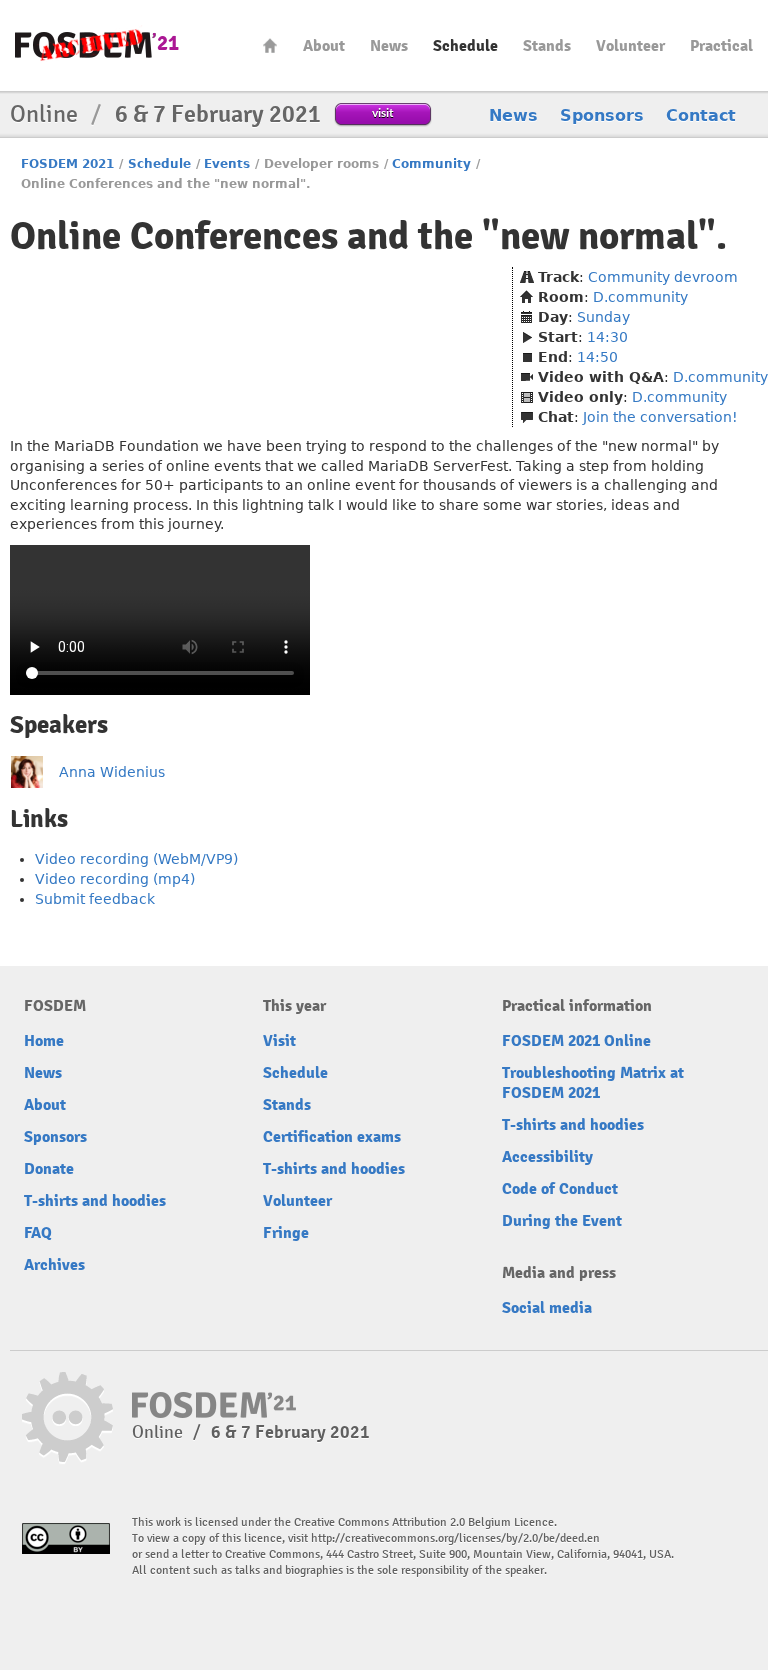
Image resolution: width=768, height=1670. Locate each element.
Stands (547, 46)
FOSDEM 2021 (67, 164)
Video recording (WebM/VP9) (136, 859)
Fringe (286, 1233)
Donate (49, 1169)
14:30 (607, 337)
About (324, 46)
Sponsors (602, 115)
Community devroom (663, 277)
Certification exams (332, 1137)
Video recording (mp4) (115, 879)
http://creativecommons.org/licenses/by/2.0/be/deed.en (455, 1538)
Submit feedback (95, 899)
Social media (547, 1308)
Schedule (465, 46)
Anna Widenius (112, 772)
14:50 (597, 357)
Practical (721, 46)
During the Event (562, 1221)
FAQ (38, 1233)
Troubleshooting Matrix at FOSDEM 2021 (593, 1083)
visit (383, 112)
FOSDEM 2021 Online (576, 1041)
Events (227, 164)
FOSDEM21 (97, 45)
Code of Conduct (560, 1189)
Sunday (603, 317)
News (389, 46)
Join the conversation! (660, 417)
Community (431, 164)
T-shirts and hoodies (95, 1201)
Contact (701, 115)
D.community (640, 297)
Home (270, 45)
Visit (279, 1041)
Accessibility (547, 1157)
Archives (54, 1265)
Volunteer (630, 46)
